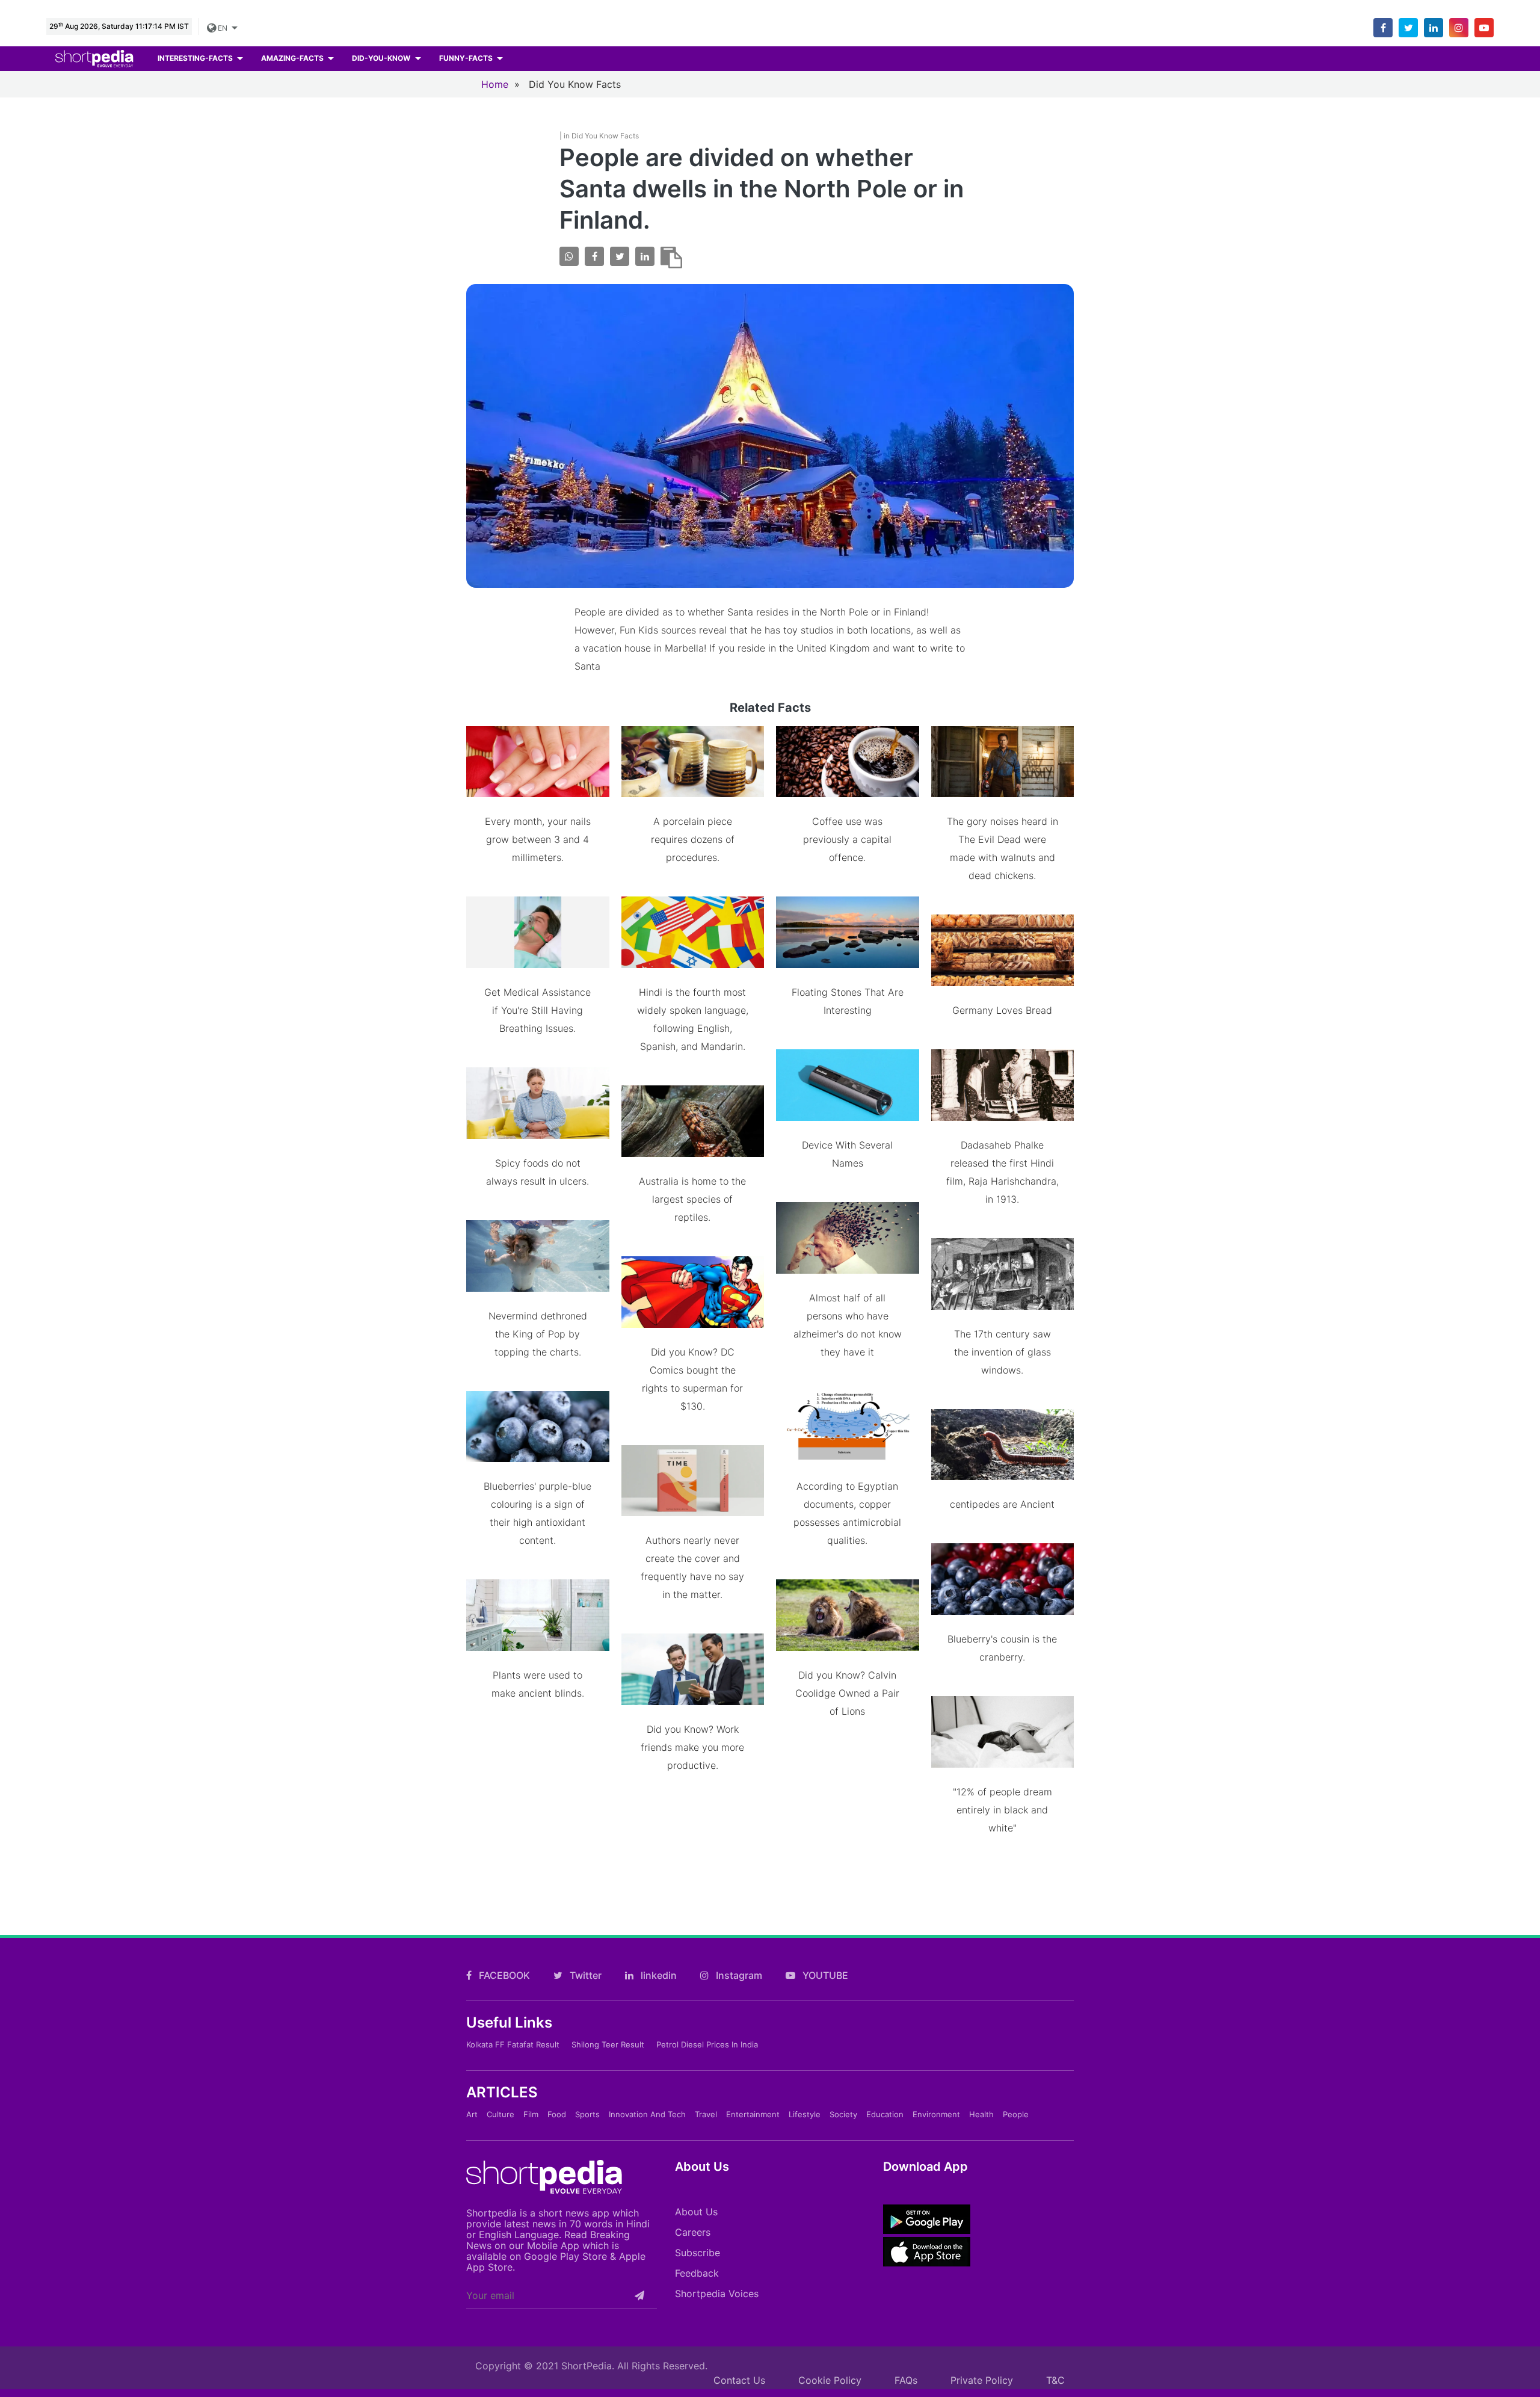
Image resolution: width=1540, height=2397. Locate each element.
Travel (706, 2114)
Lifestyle (805, 2114)
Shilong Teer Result (608, 2044)
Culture (500, 2114)
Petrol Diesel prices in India (707, 2044)
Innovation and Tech (647, 2114)
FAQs (906, 2380)
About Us (696, 2212)
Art (472, 2114)
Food (557, 2114)
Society (843, 2114)
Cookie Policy (830, 2380)
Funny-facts (467, 58)
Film (531, 2114)
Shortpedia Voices (717, 2294)
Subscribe (698, 2253)
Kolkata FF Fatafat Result (513, 2044)
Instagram (738, 1975)
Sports (587, 2114)
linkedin (658, 1975)
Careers (693, 2232)
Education (885, 2114)
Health (981, 2114)
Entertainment (753, 2114)
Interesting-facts (196, 58)
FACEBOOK (503, 1975)
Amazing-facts (293, 58)
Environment (936, 2114)
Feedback (697, 2273)
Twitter (584, 1975)
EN (222, 28)
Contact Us (739, 2380)
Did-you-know (382, 58)
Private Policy (982, 2380)
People (1016, 2114)
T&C (1055, 2380)
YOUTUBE (824, 1975)
